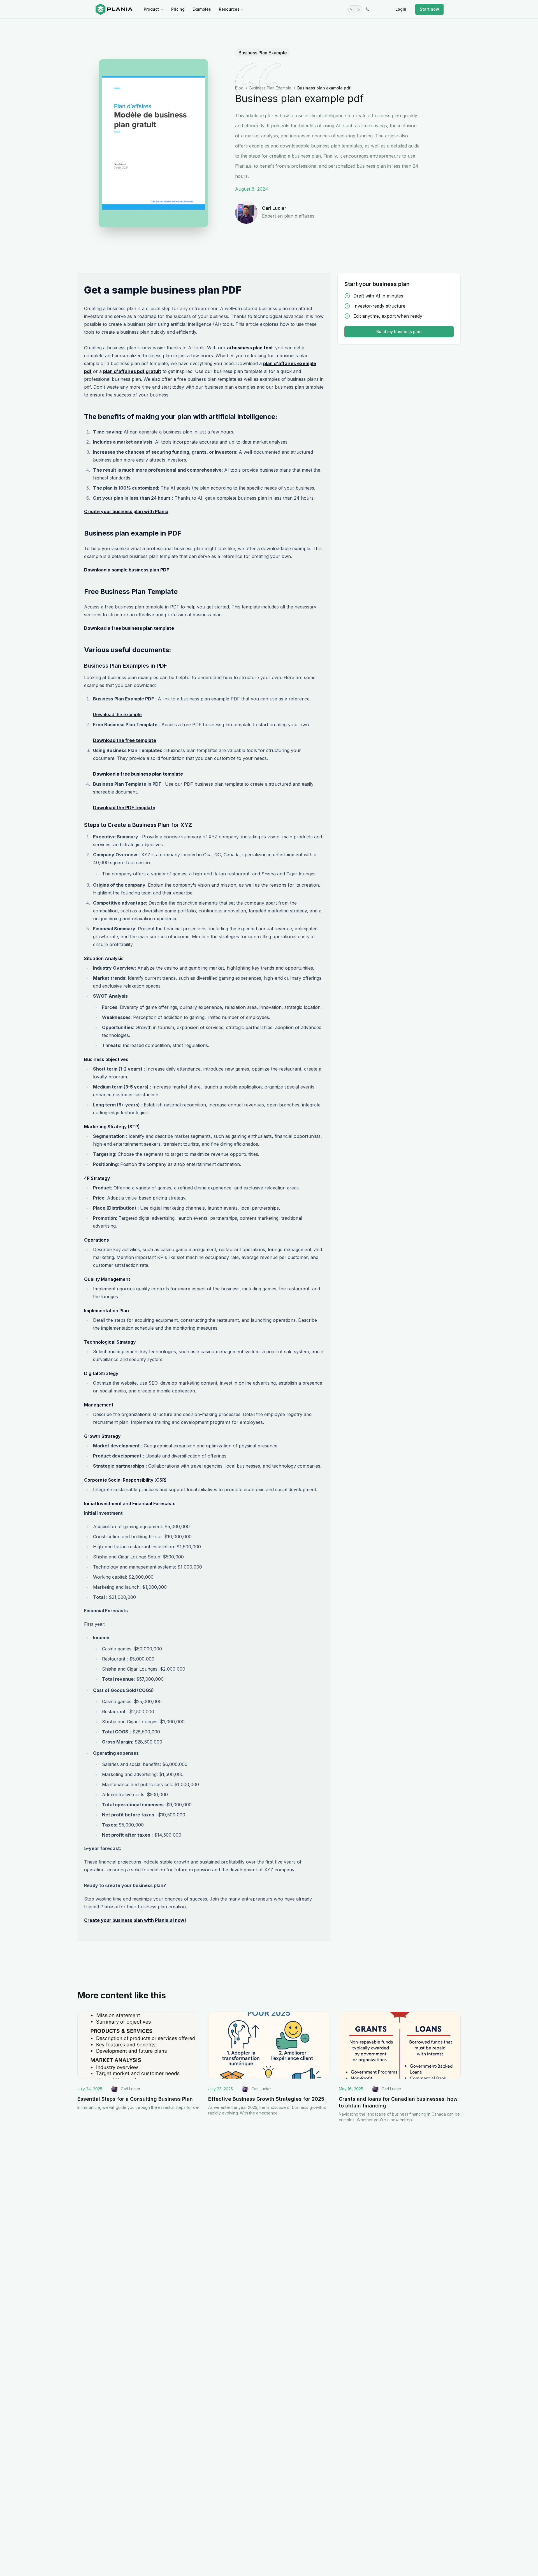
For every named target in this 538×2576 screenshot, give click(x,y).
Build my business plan (399, 332)
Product (151, 9)
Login (401, 9)
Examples (202, 9)
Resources (229, 9)
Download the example (117, 714)
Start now (429, 9)
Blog (239, 88)
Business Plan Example (263, 53)
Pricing (178, 9)
